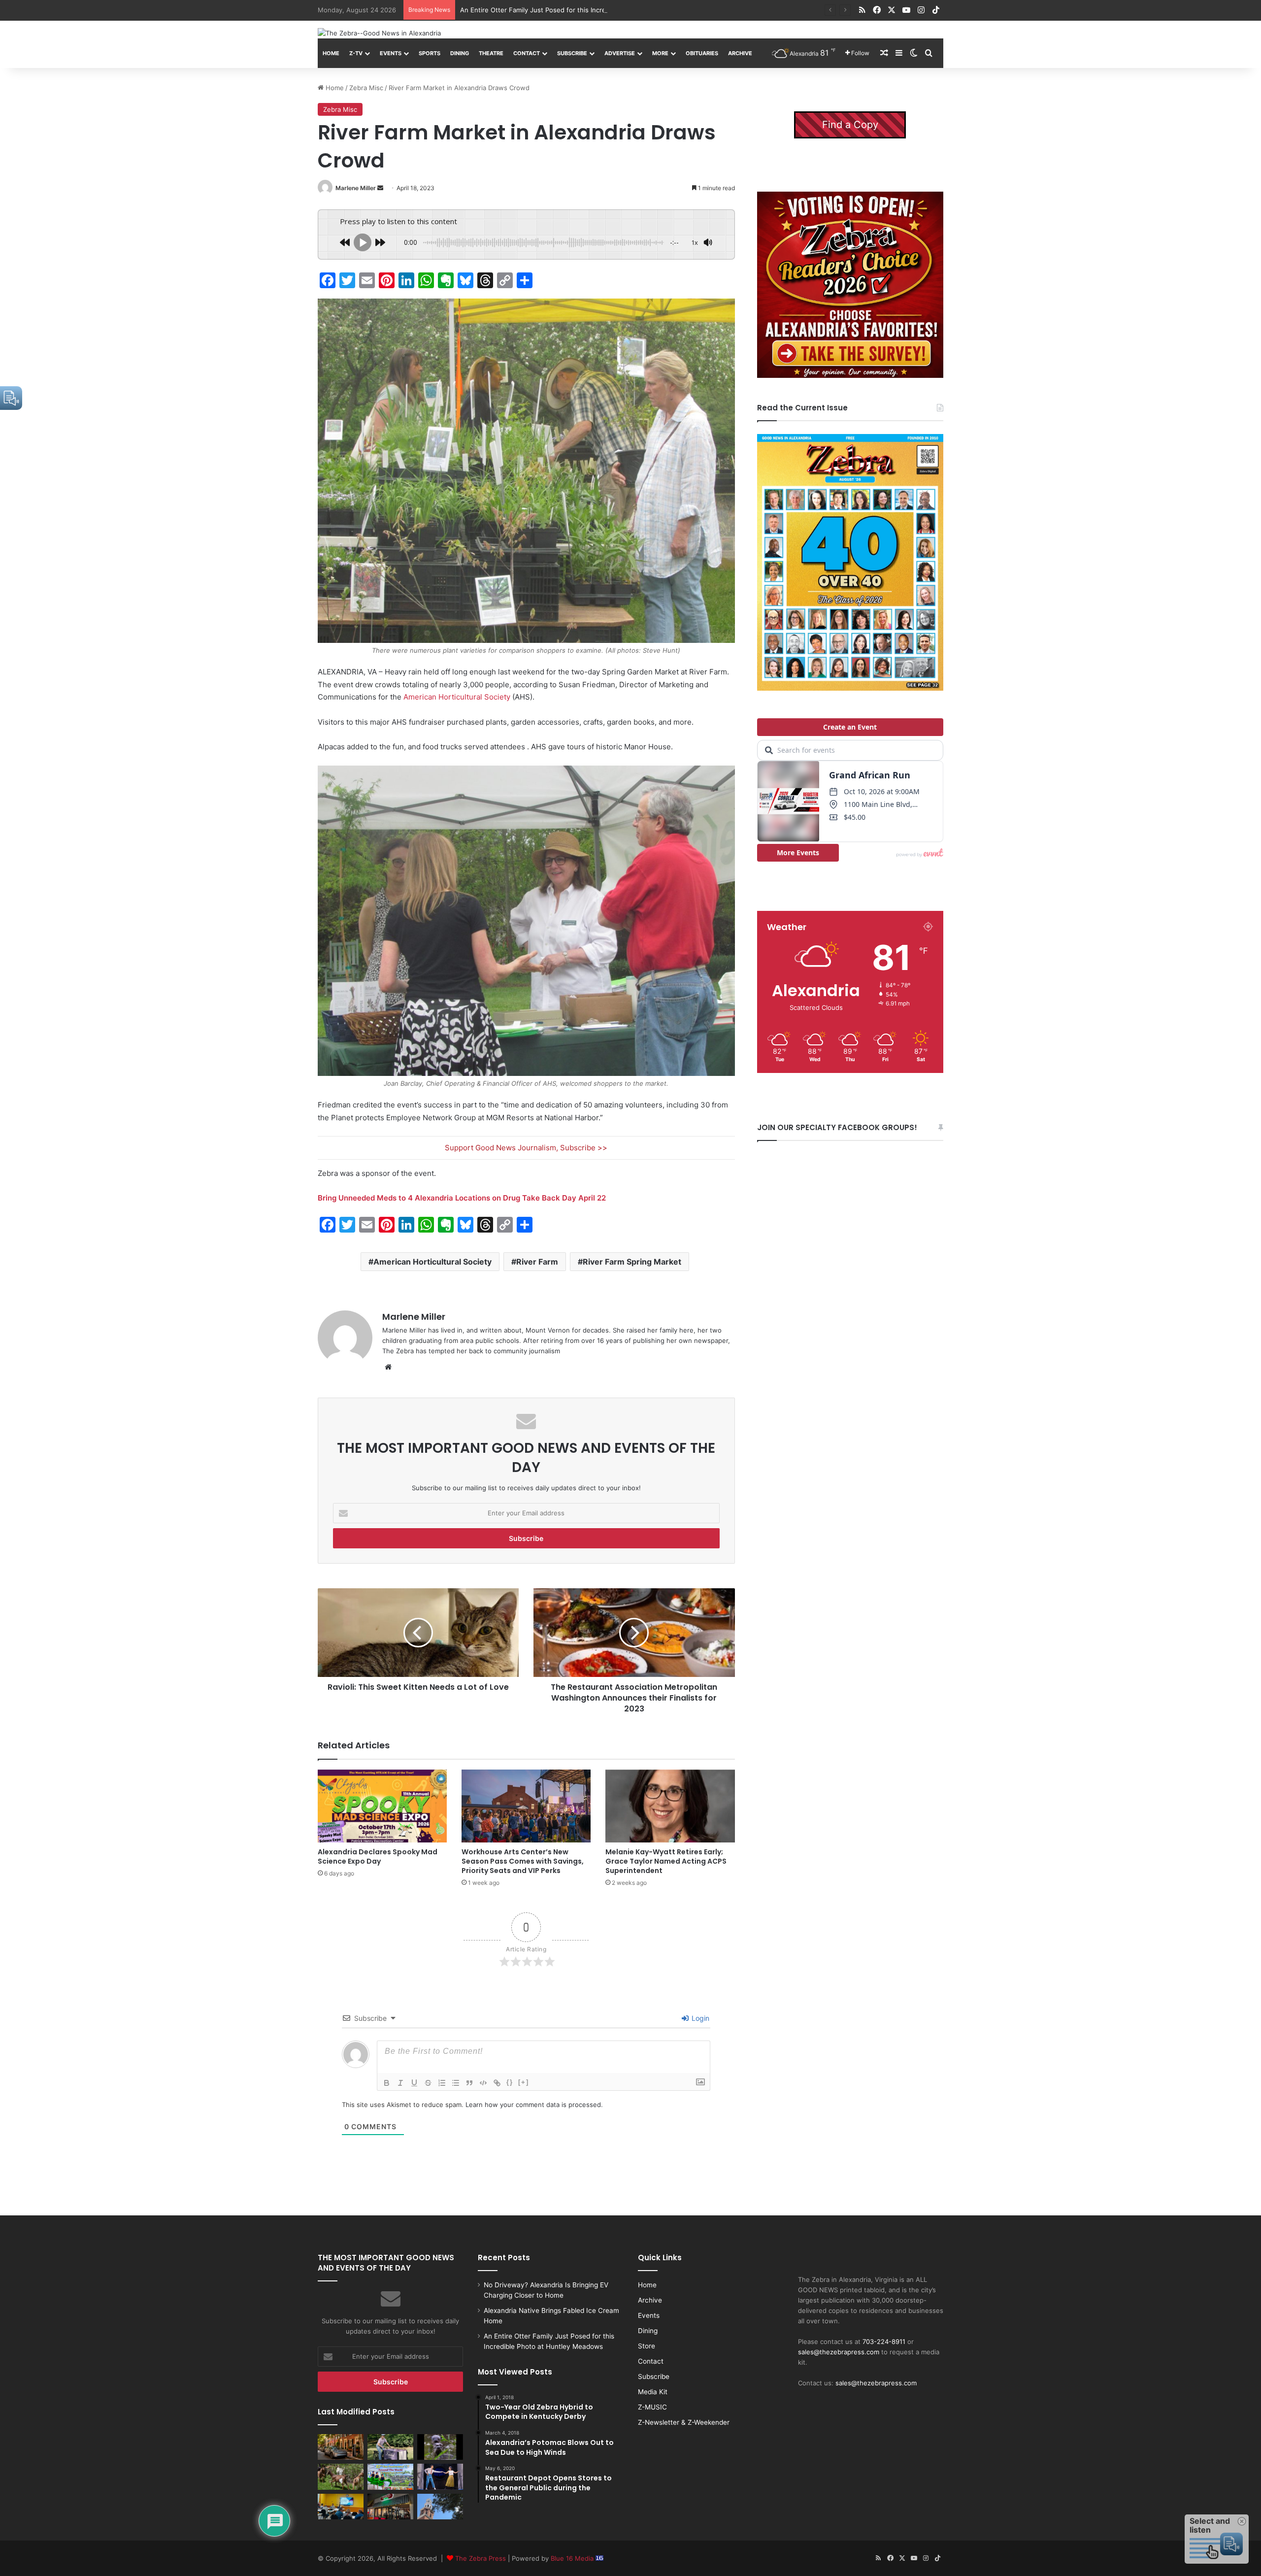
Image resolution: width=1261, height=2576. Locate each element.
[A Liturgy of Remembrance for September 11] (440, 2507)
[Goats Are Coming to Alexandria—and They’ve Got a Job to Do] (341, 2476)
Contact (527, 53)
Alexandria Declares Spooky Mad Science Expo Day (378, 1857)
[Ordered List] (442, 2083)
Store (647, 2346)
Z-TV (356, 53)
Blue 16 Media (573, 2558)
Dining (460, 53)
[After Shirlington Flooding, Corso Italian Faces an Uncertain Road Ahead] (390, 2507)
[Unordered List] (456, 2083)
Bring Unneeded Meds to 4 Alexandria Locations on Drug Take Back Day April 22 (462, 1198)
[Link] (497, 2083)
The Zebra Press (481, 2558)
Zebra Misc (366, 88)
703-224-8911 (884, 2342)
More (660, 53)
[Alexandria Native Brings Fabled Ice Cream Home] (390, 2447)
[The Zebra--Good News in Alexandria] (379, 33)
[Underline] (414, 2083)
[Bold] (387, 2083)
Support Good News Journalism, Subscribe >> (526, 1148)
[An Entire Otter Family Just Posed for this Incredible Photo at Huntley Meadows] (440, 2447)
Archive (740, 53)
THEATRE (491, 53)
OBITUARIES (702, 53)
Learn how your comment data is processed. (534, 2105)
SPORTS (430, 53)
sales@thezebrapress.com (839, 2352)
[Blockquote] (469, 2083)
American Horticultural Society (457, 697)
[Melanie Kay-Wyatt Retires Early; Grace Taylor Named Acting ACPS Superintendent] (670, 1806)
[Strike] (428, 2083)
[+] (524, 2082)
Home (331, 53)
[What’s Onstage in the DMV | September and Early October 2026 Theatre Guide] (440, 2476)
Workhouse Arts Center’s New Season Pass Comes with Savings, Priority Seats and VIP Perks (523, 1861)
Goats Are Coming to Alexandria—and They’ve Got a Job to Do (556, 10)
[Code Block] (483, 2083)
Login (699, 2018)
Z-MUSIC (652, 2407)
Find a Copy (850, 125)
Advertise (620, 53)
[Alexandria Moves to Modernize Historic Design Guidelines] (341, 2507)
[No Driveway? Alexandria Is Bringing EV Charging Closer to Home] (341, 2447)
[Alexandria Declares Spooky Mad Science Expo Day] (382, 1806)
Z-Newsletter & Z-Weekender (684, 2422)
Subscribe (572, 53)
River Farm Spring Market (632, 1262)
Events (391, 53)
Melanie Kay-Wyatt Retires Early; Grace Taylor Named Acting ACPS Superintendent (666, 1861)
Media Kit (653, 2392)
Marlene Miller (356, 188)
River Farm (537, 1262)
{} (510, 2082)
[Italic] (400, 2083)
